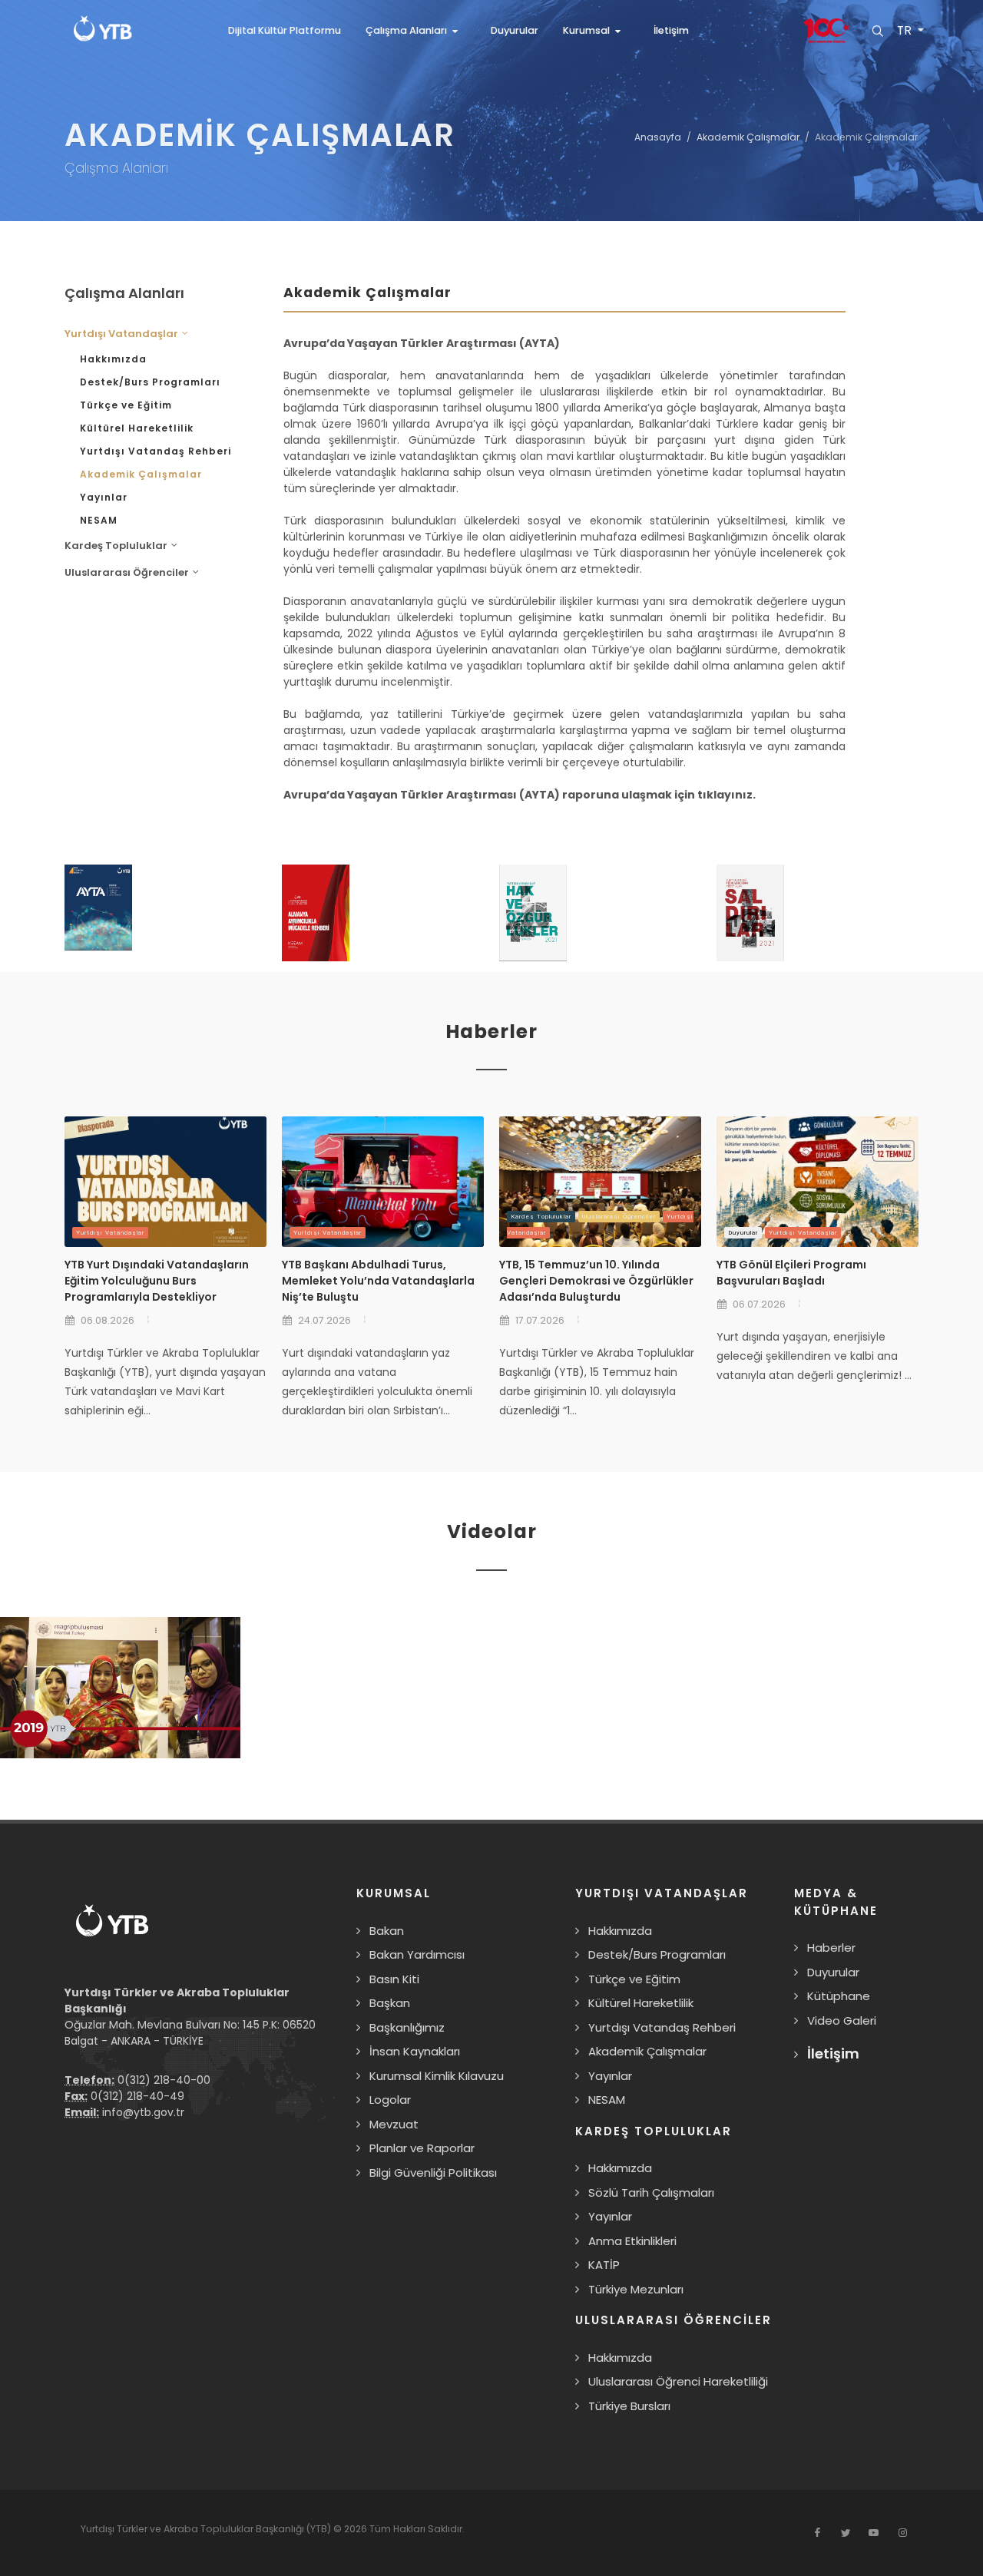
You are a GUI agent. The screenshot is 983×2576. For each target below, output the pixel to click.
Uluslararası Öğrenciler (619, 1217)
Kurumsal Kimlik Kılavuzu (437, 2076)
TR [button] (905, 31)
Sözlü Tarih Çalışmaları (651, 2192)
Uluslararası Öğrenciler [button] (127, 572)
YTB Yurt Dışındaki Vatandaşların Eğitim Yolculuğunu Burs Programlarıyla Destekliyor (157, 1281)
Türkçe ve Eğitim (126, 405)
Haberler (831, 1948)
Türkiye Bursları (629, 2406)
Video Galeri (842, 2020)
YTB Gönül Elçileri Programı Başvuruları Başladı (791, 1273)
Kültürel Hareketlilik (137, 428)
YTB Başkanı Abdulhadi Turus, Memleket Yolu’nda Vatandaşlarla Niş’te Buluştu (378, 1281)
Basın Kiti (394, 1979)
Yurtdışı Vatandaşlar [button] (121, 334)
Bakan (387, 1931)
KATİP (604, 2265)
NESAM (99, 520)
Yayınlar (104, 497)
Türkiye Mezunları (636, 2289)
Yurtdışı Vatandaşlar (110, 1233)
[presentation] (932, 918)
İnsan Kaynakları (415, 2051)
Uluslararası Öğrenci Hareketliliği (678, 2381)
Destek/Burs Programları (150, 382)
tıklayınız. (726, 795)
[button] (416, 31)
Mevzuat (394, 2124)
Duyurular (743, 1233)
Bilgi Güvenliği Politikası (433, 2173)
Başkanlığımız (407, 2027)
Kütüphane (839, 1996)
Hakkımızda (113, 359)
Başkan (390, 2003)
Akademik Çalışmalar (748, 137)
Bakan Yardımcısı (417, 1954)
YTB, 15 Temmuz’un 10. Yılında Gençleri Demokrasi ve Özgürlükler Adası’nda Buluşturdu (596, 1281)
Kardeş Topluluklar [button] (116, 546)
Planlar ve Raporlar (422, 2148)
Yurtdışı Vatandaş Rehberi (156, 451)
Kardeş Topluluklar (541, 1217)
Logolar (390, 2100)
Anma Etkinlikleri (632, 2241)
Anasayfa (658, 137)
